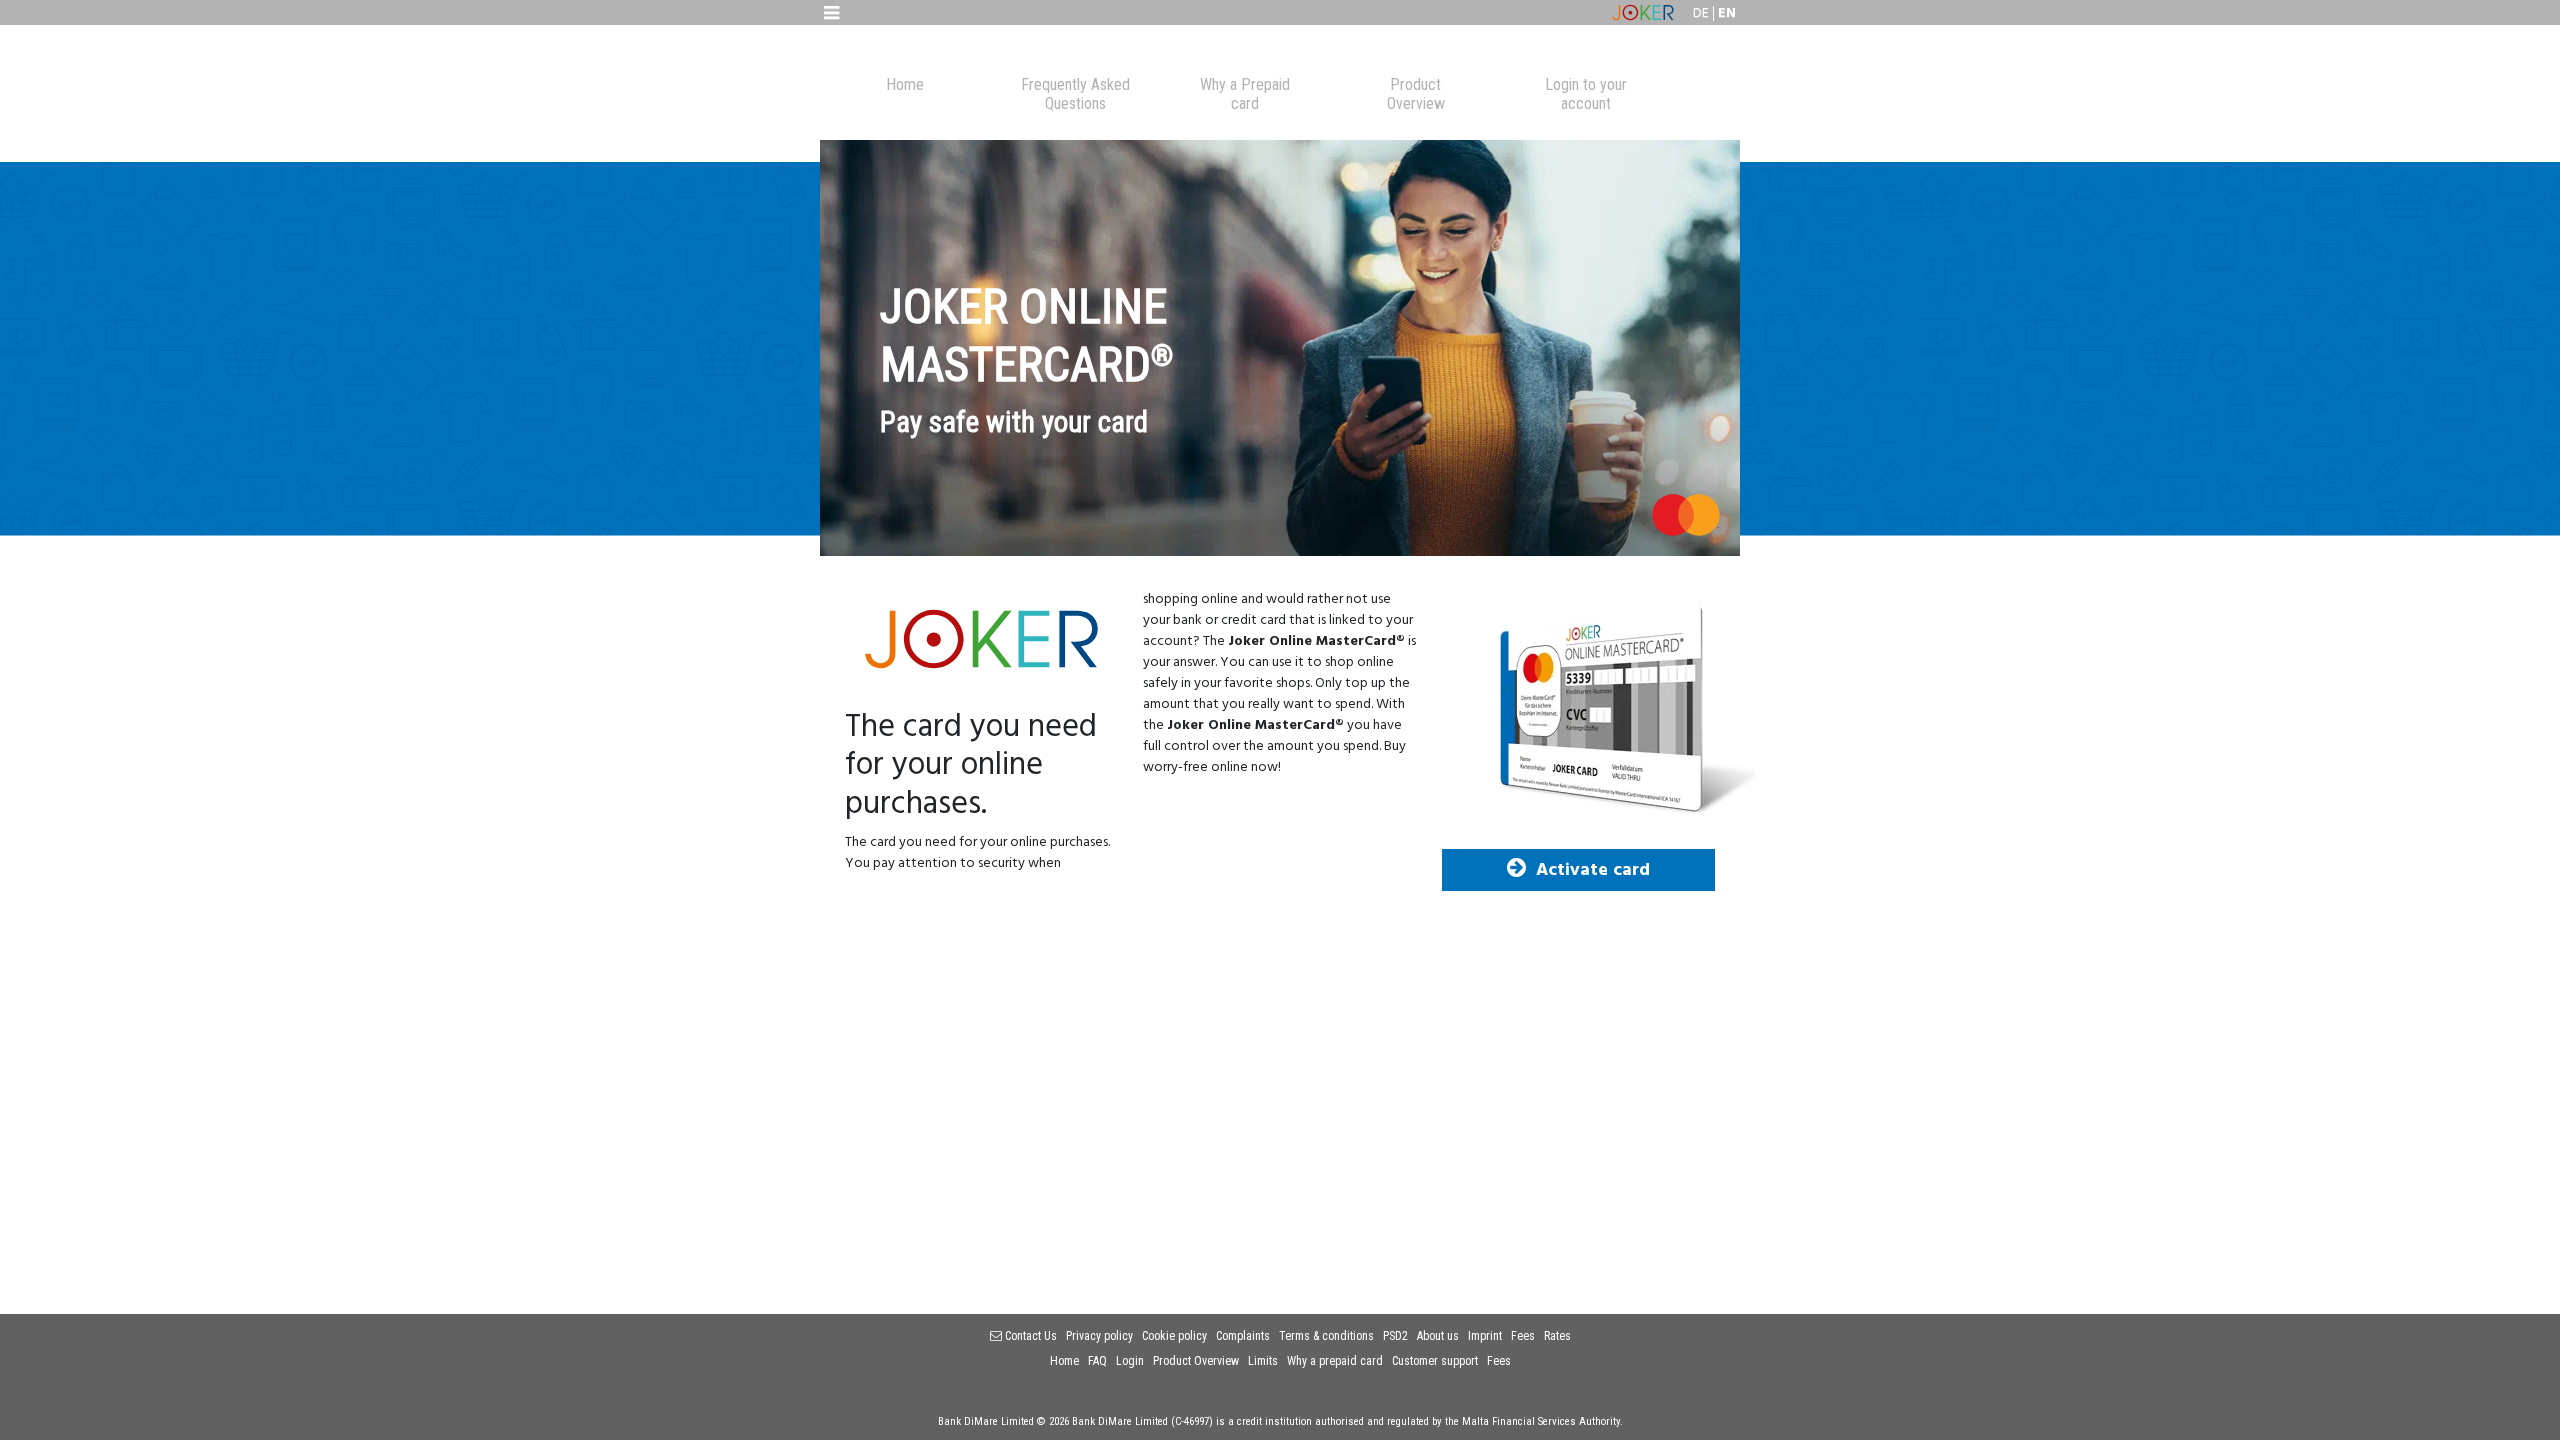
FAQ (1097, 1361)
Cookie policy (1174, 1336)
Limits (1263, 1361)
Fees (1523, 1336)
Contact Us (1029, 1336)
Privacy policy (1099, 1336)
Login (1130, 1361)
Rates (1557, 1336)
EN (1727, 13)
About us (1438, 1336)
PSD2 (1395, 1336)
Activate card (1593, 870)
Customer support (1435, 1361)
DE (1701, 13)
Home (1064, 1361)
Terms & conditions (1326, 1336)
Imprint (1485, 1336)
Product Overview (1196, 1361)
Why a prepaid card (1335, 1361)
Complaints (1243, 1336)
